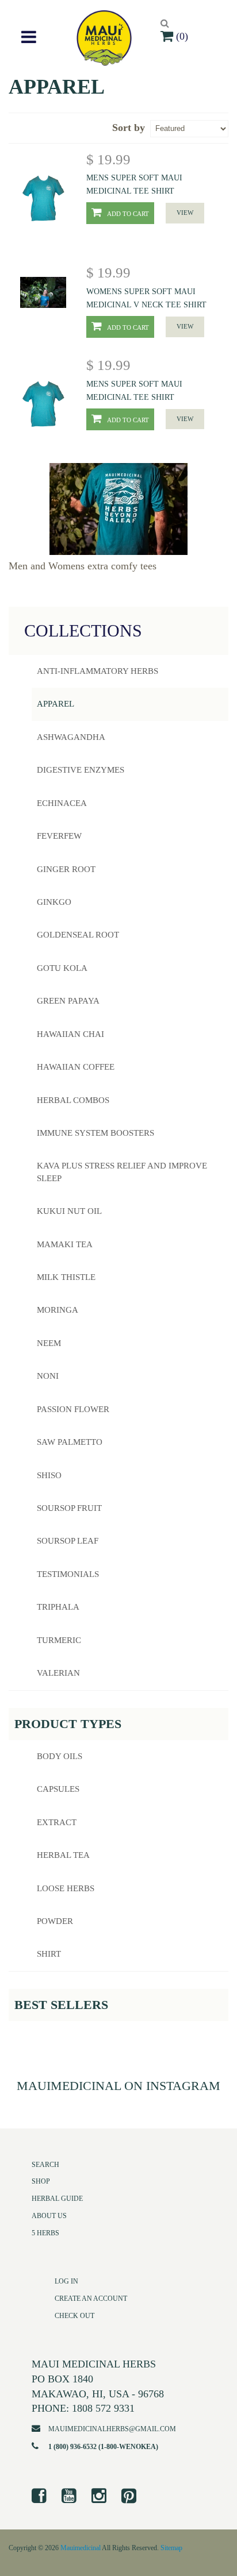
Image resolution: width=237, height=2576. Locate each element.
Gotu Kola (62, 968)
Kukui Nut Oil (69, 1211)
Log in (66, 2281)
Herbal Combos (73, 1100)
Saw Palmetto (70, 1442)
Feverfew (59, 836)
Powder (55, 1921)
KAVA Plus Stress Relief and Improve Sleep (122, 1172)
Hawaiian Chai (70, 1034)
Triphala (58, 1607)
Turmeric (59, 1640)
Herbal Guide (57, 2199)
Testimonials (68, 1574)
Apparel (56, 704)
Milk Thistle (66, 1277)
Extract (57, 1822)
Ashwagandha (71, 737)
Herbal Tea (63, 1855)
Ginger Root (66, 869)
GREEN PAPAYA (68, 1001)
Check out (74, 2316)
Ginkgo (54, 902)
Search (45, 2165)
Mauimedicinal (81, 2548)
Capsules (58, 1789)
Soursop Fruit (69, 1508)
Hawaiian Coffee (76, 1067)
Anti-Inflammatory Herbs (98, 671)
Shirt (49, 1954)
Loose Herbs (66, 1888)
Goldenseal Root (78, 935)
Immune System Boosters (95, 1133)
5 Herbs (45, 2233)
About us (49, 2216)
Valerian (58, 1673)
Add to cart (127, 214)
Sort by (129, 128)
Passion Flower (73, 1409)
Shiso (49, 1475)
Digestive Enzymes (81, 770)
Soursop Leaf (68, 1541)
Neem (49, 1343)
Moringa (58, 1310)
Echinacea (62, 803)
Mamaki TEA (65, 1244)
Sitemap (171, 2548)
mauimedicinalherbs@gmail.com (112, 2429)
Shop (41, 2181)
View (185, 213)
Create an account (91, 2299)
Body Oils (60, 1756)
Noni (48, 1376)
